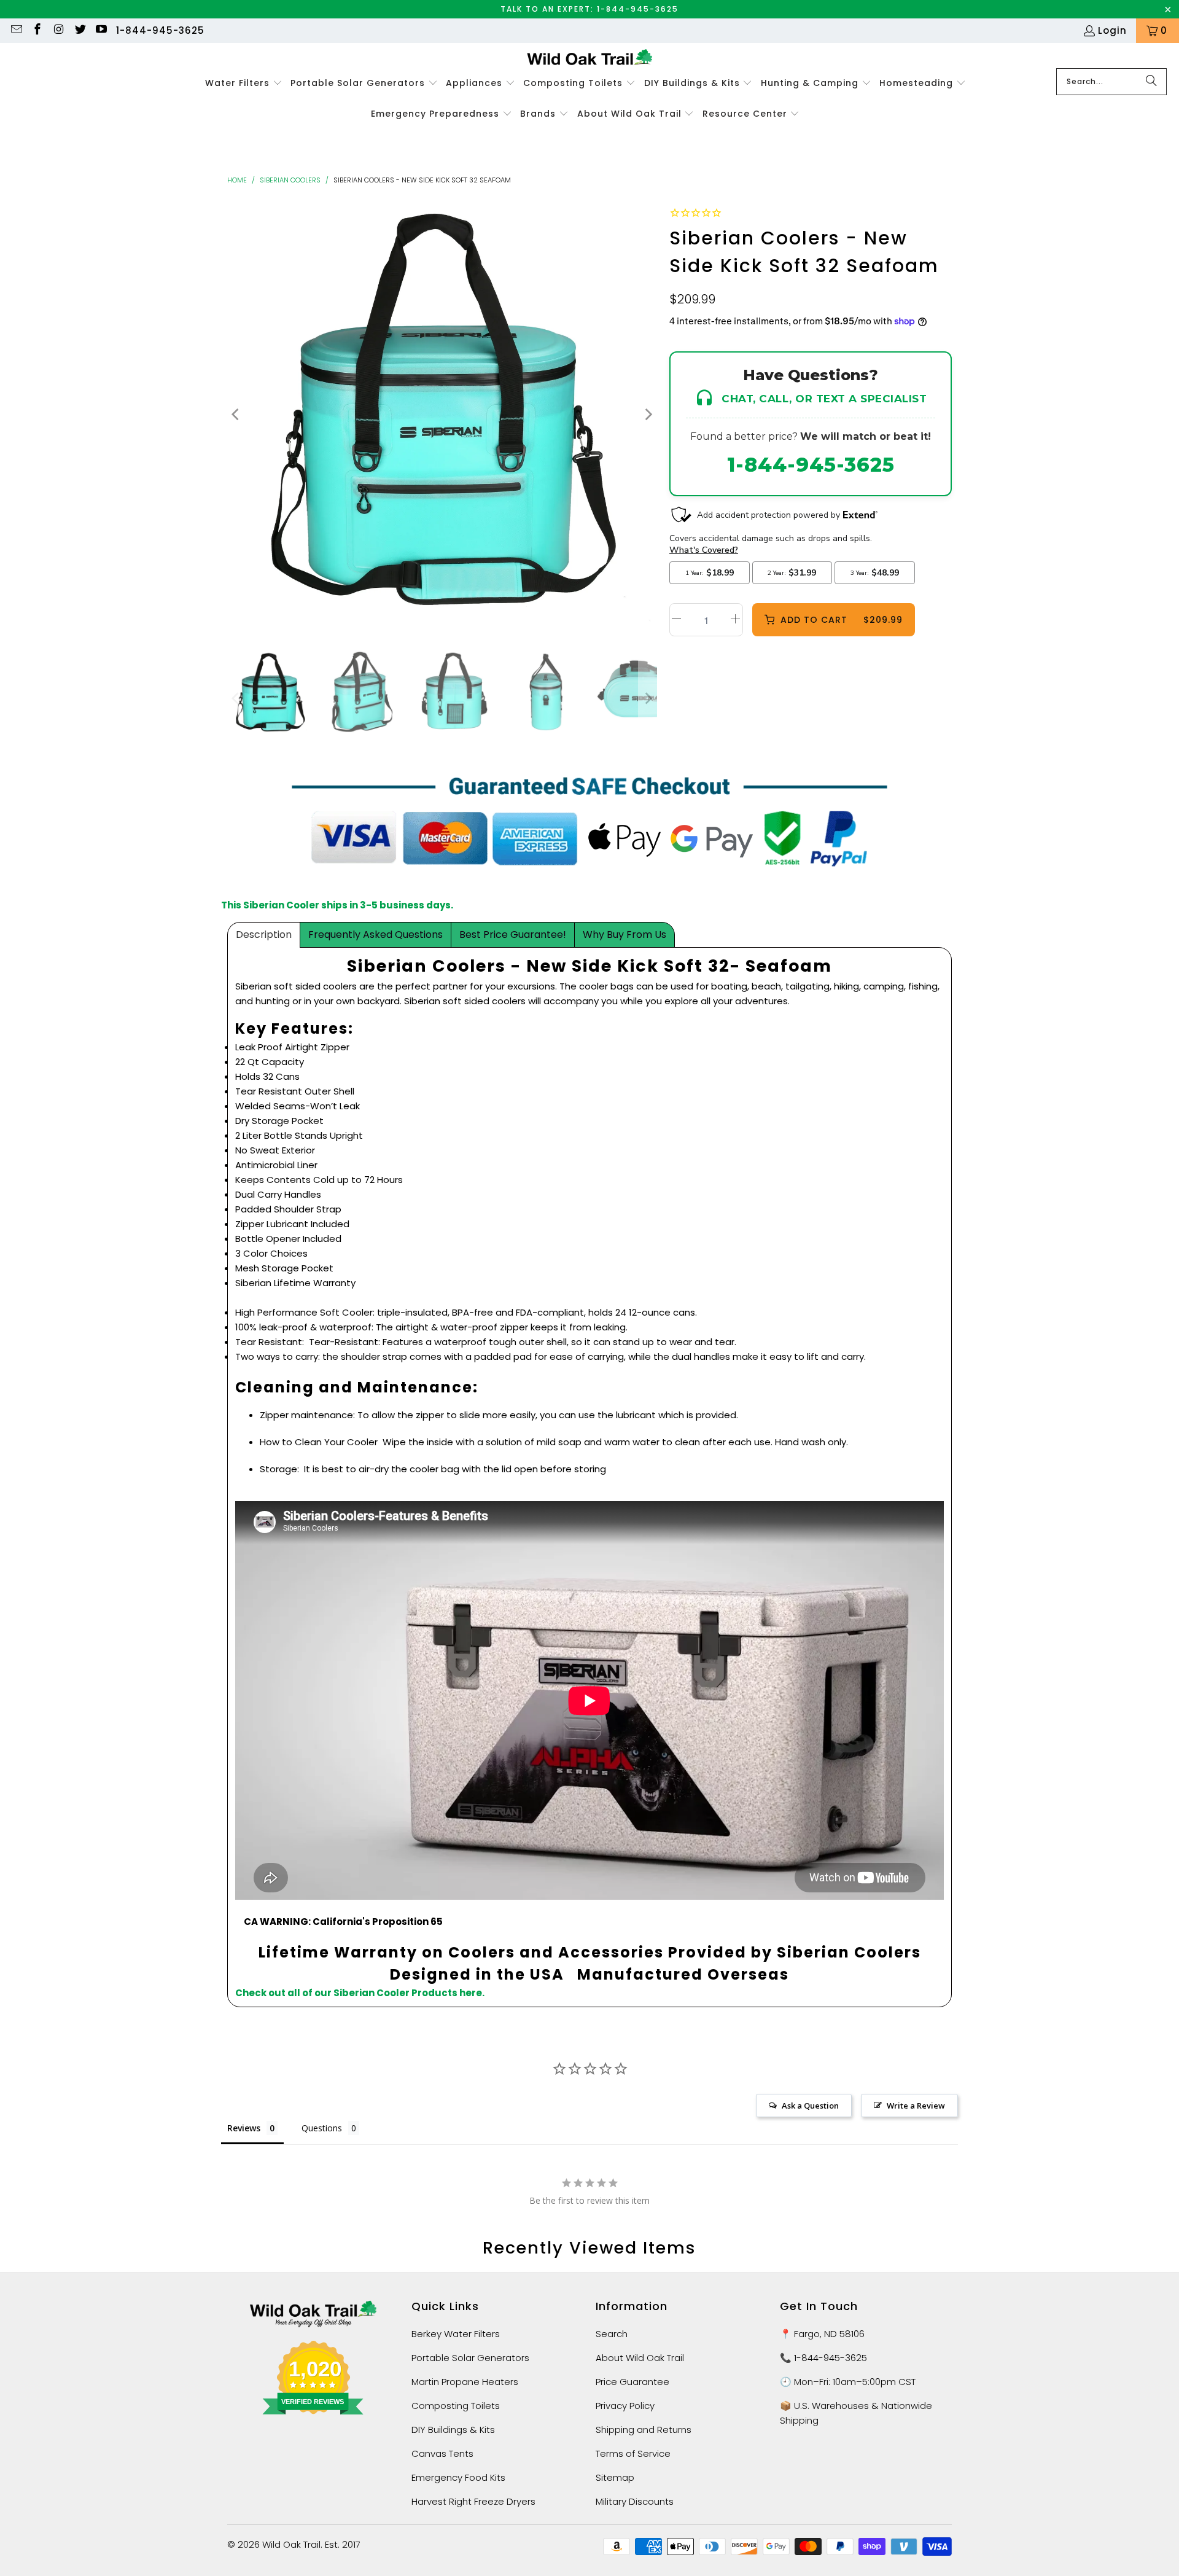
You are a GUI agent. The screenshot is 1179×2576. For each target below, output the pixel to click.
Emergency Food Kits (458, 2477)
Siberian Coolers (290, 180)
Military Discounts (635, 2501)
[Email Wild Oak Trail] (16, 30)
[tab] (264, 935)
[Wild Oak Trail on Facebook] (37, 30)
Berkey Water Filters (456, 2334)
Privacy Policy (625, 2406)
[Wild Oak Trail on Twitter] (80, 30)
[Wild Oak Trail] (590, 59)
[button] (244, 84)
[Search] (1151, 82)
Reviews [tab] (244, 2128)
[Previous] (236, 414)
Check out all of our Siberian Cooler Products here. (360, 1993)
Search (612, 2334)
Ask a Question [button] (810, 2106)
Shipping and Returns (644, 2430)
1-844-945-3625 (160, 30)
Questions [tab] (322, 2128)
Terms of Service (633, 2453)
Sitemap (615, 2477)
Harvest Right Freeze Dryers (473, 2501)
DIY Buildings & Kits (453, 2430)
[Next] (648, 414)
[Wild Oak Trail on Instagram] (58, 30)
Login (1112, 30)
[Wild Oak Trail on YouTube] (101, 30)
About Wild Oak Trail (640, 2358)
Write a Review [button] (916, 2106)
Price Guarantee (632, 2382)
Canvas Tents (442, 2453)
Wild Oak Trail (291, 2544)
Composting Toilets (456, 2406)
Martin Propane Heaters (465, 2382)
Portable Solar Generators (470, 2358)
